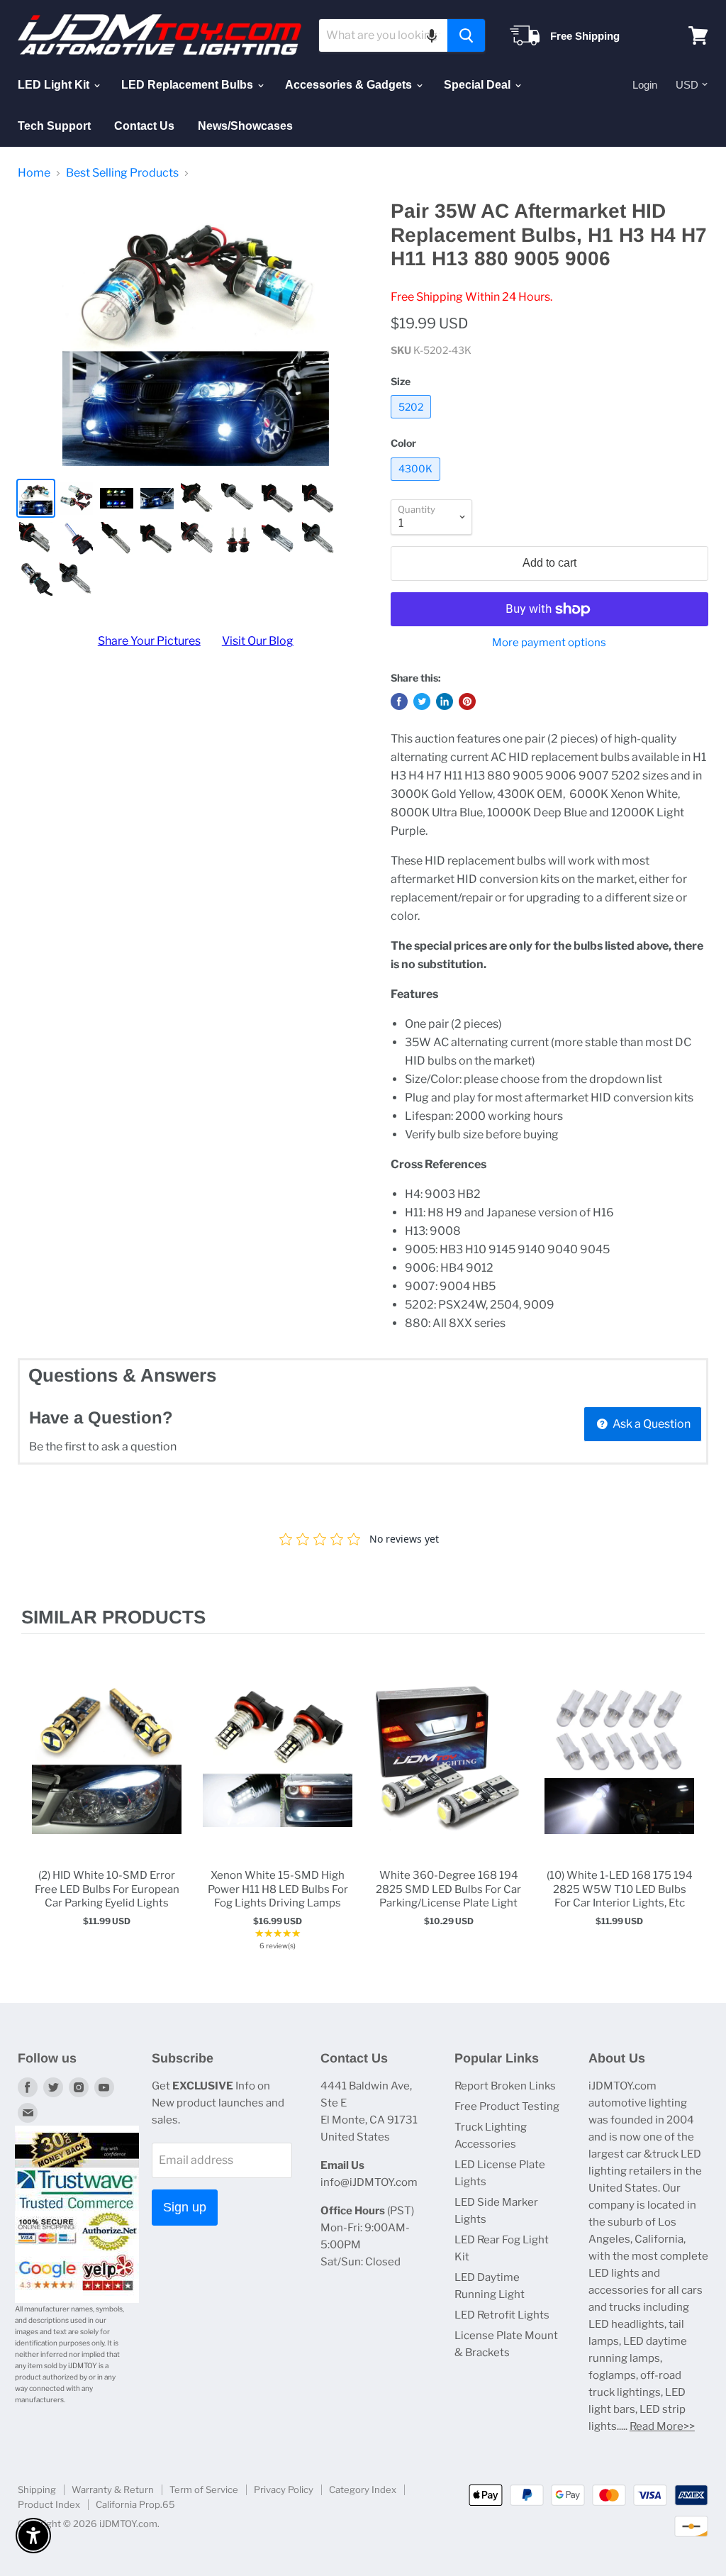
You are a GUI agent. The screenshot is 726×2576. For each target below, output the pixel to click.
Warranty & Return (113, 2489)
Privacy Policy (284, 2489)
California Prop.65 (135, 2504)
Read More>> (662, 2426)
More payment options (549, 643)
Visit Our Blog (258, 641)
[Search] (466, 35)
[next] (691, 1811)
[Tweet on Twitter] (422, 701)
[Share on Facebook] (399, 701)
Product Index (49, 2504)
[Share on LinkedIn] (445, 701)
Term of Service (204, 2489)
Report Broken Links (505, 2086)
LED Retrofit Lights (502, 2315)
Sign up (185, 2207)
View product (107, 1773)
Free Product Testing (507, 2106)
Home (34, 173)
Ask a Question (650, 1424)
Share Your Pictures (149, 641)
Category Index (363, 2489)
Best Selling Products (122, 173)
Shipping (37, 2489)
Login (645, 85)
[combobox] (383, 35)
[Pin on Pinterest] (467, 701)
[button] (432, 35)
